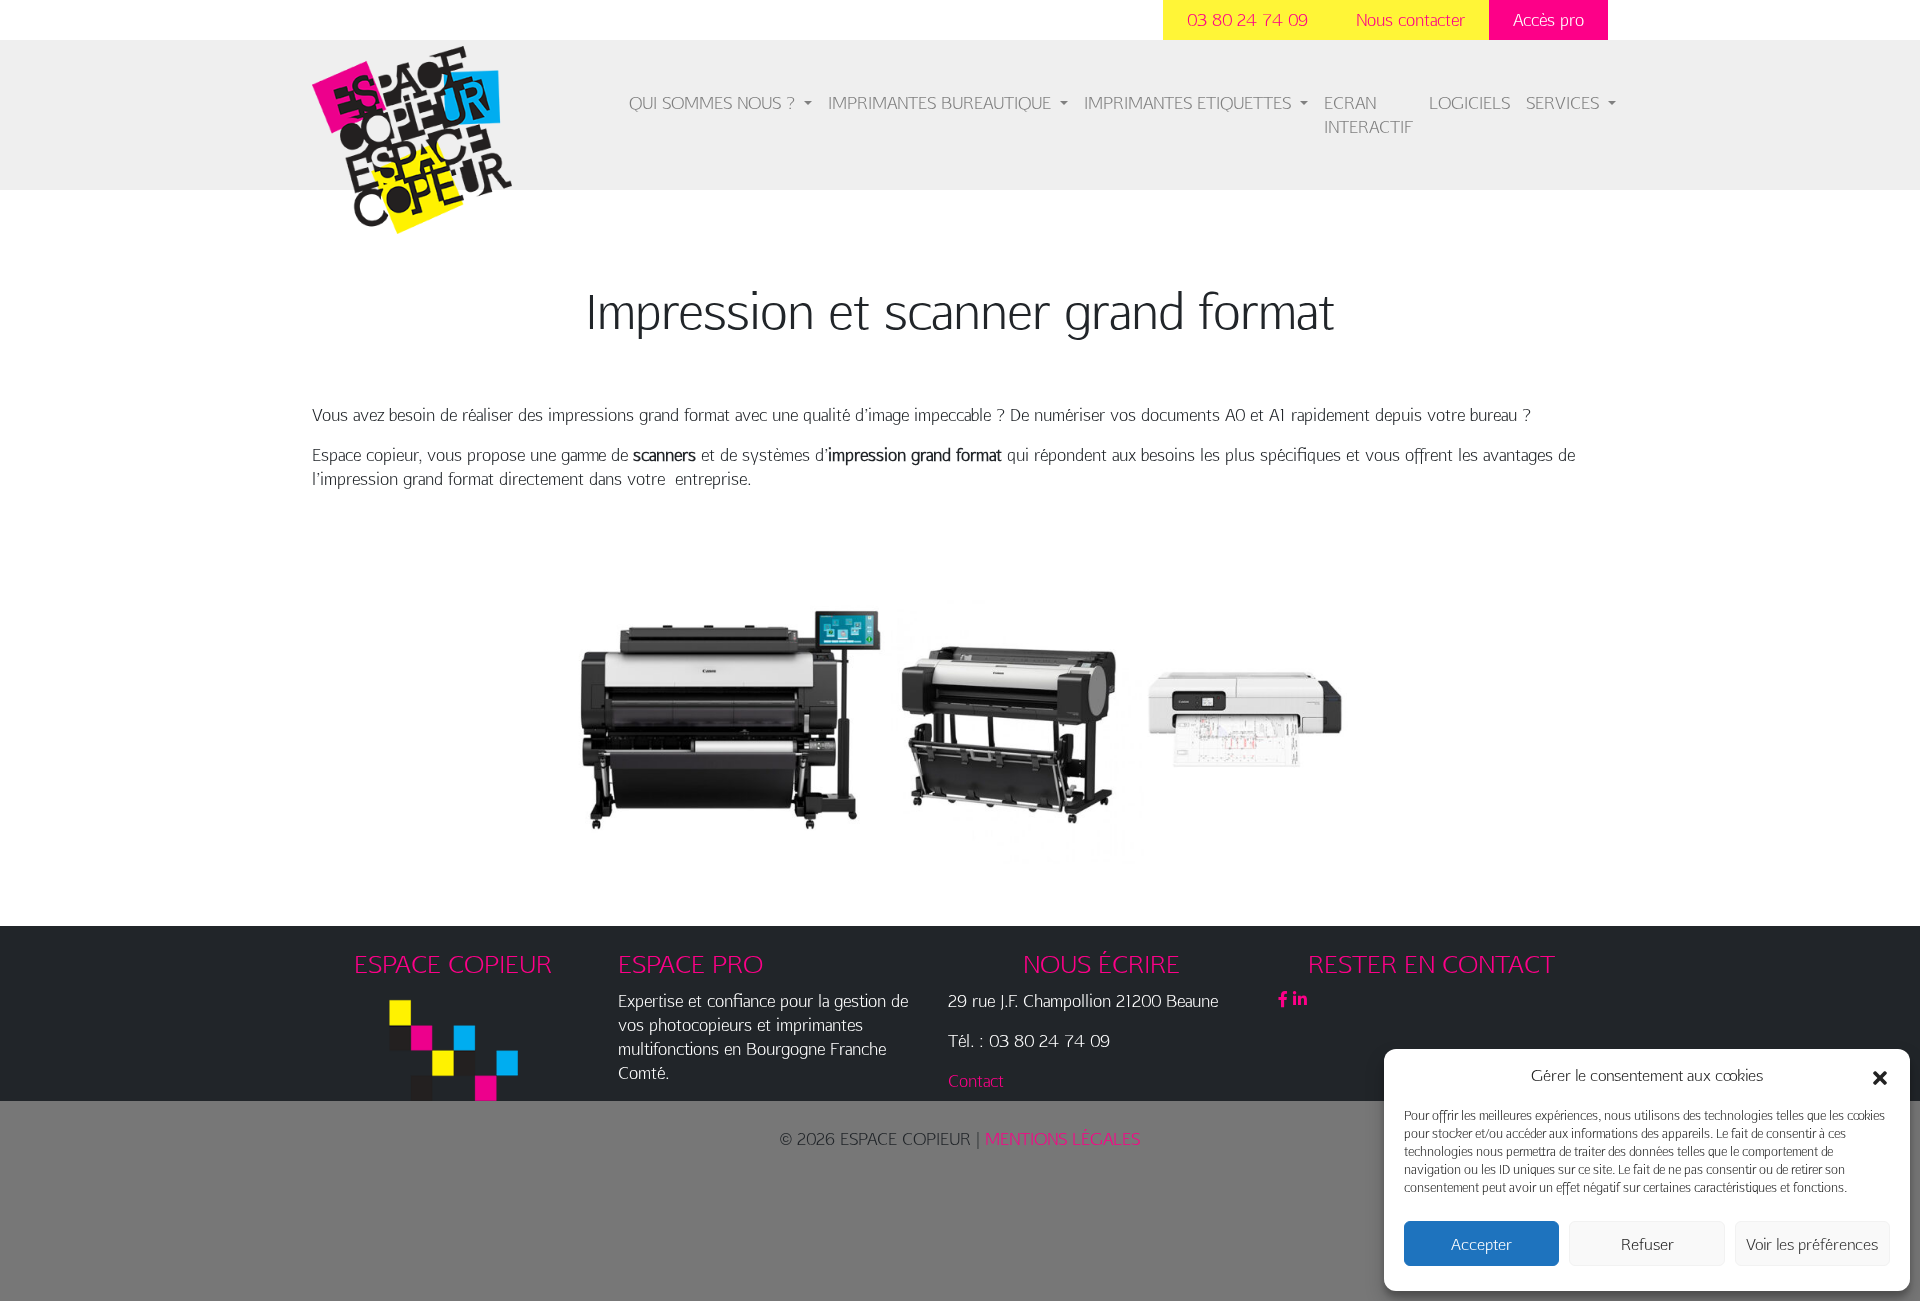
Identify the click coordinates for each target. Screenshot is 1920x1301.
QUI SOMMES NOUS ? (714, 102)
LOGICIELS (1469, 102)
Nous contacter (1410, 19)
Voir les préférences (1812, 1244)
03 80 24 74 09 (1247, 19)
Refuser (1647, 1244)
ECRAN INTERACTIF (1368, 114)
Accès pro (1548, 19)
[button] (1880, 1075)
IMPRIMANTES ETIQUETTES (1190, 102)
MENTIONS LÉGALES (1062, 1138)
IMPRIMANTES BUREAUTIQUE (942, 102)
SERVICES (1565, 102)
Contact (976, 1080)
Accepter (1481, 1244)
